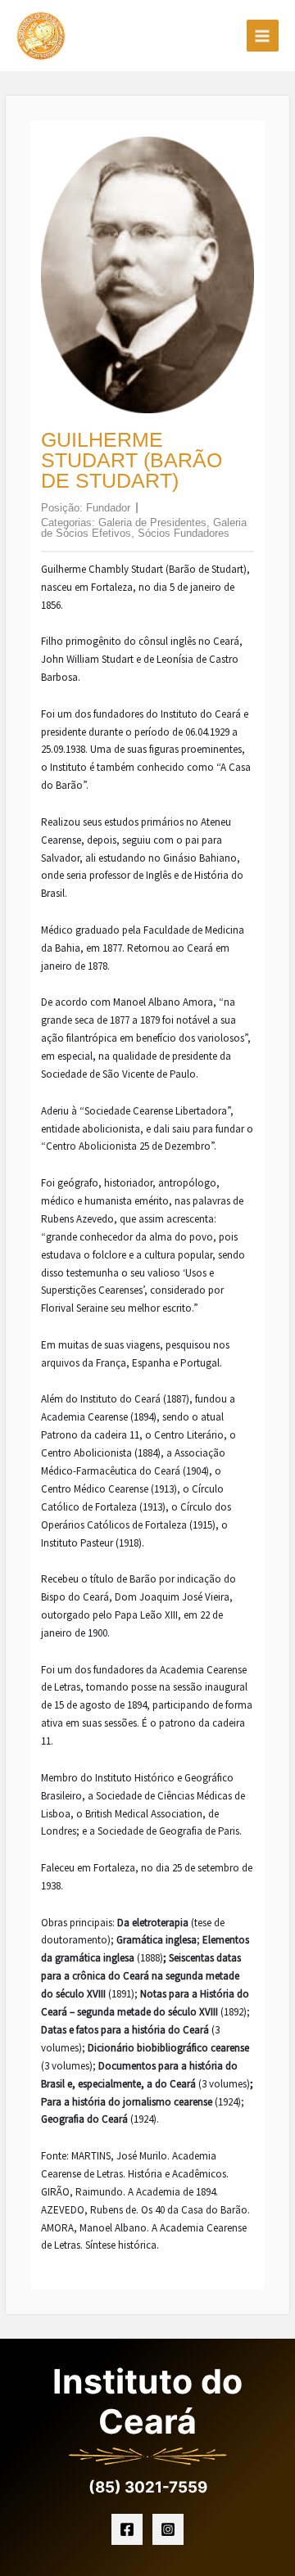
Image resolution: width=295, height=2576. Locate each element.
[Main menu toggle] (263, 36)
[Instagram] (168, 2529)
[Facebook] (127, 2529)
